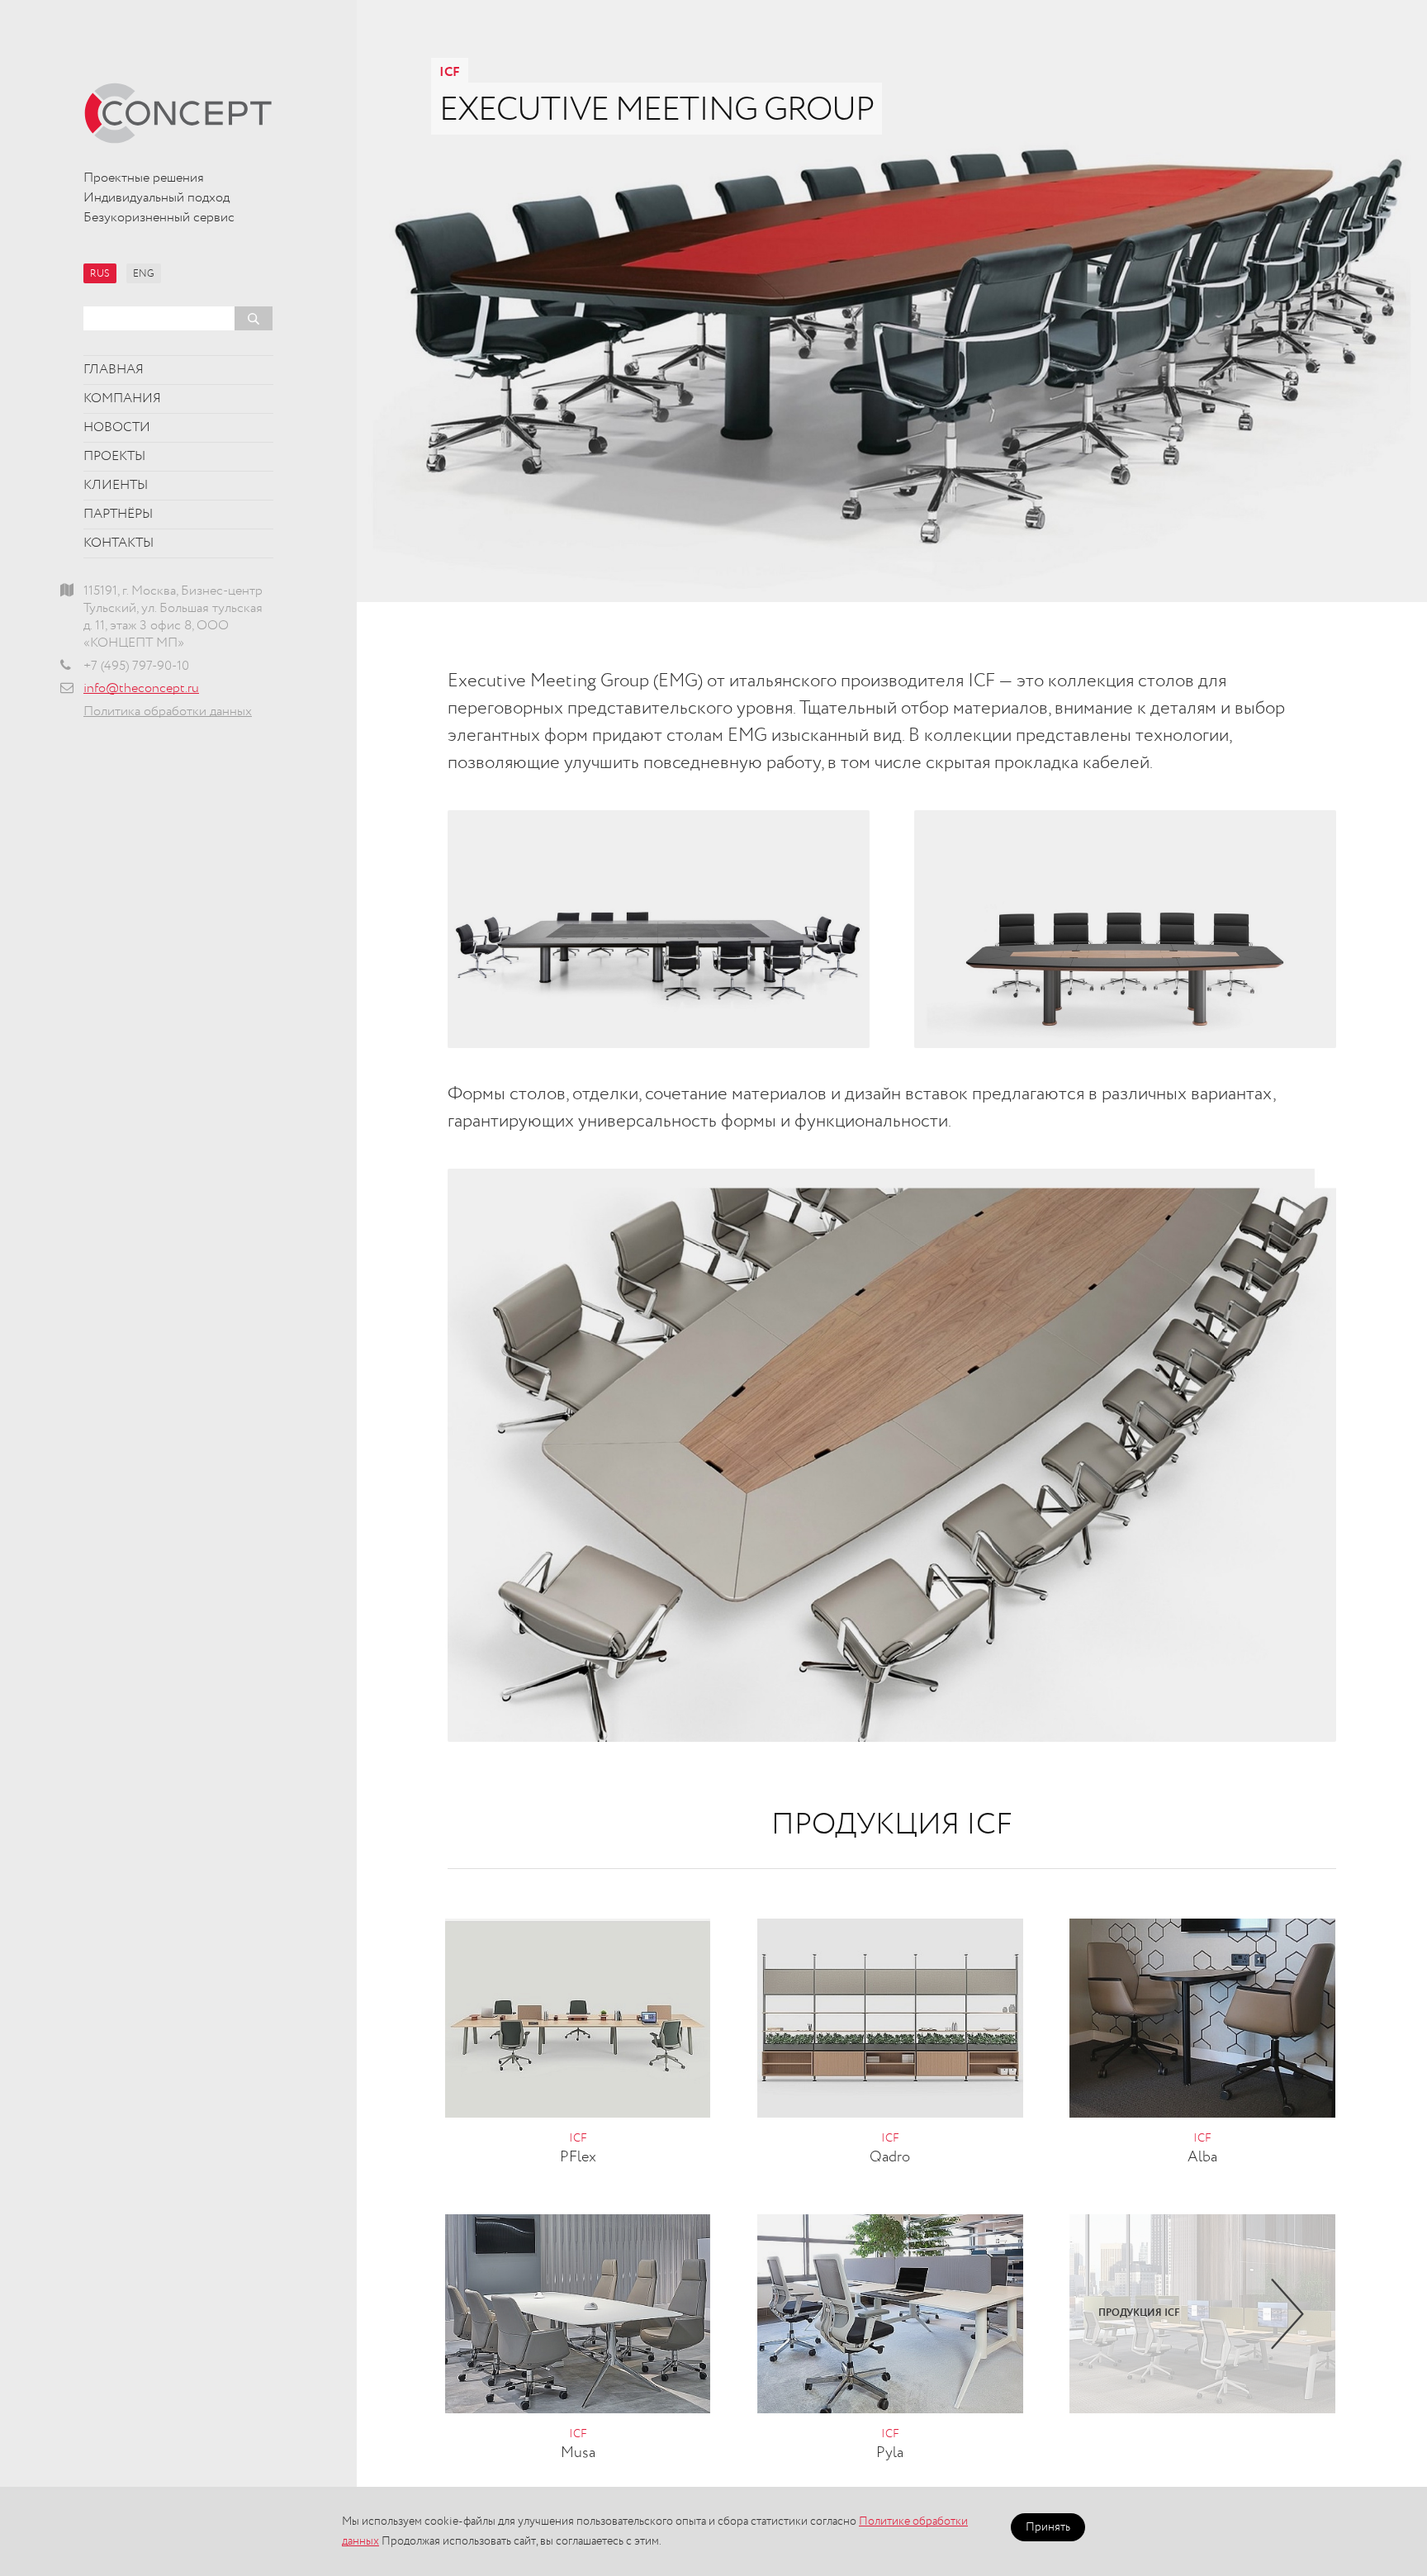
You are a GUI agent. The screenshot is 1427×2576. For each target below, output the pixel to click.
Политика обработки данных (168, 712)
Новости (117, 428)
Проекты (114, 457)
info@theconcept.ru (141, 689)
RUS (100, 274)
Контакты (119, 543)
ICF (450, 73)
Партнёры (118, 515)
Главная (114, 370)
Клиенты (116, 486)
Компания (122, 399)
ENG (144, 274)
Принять (1048, 2527)
